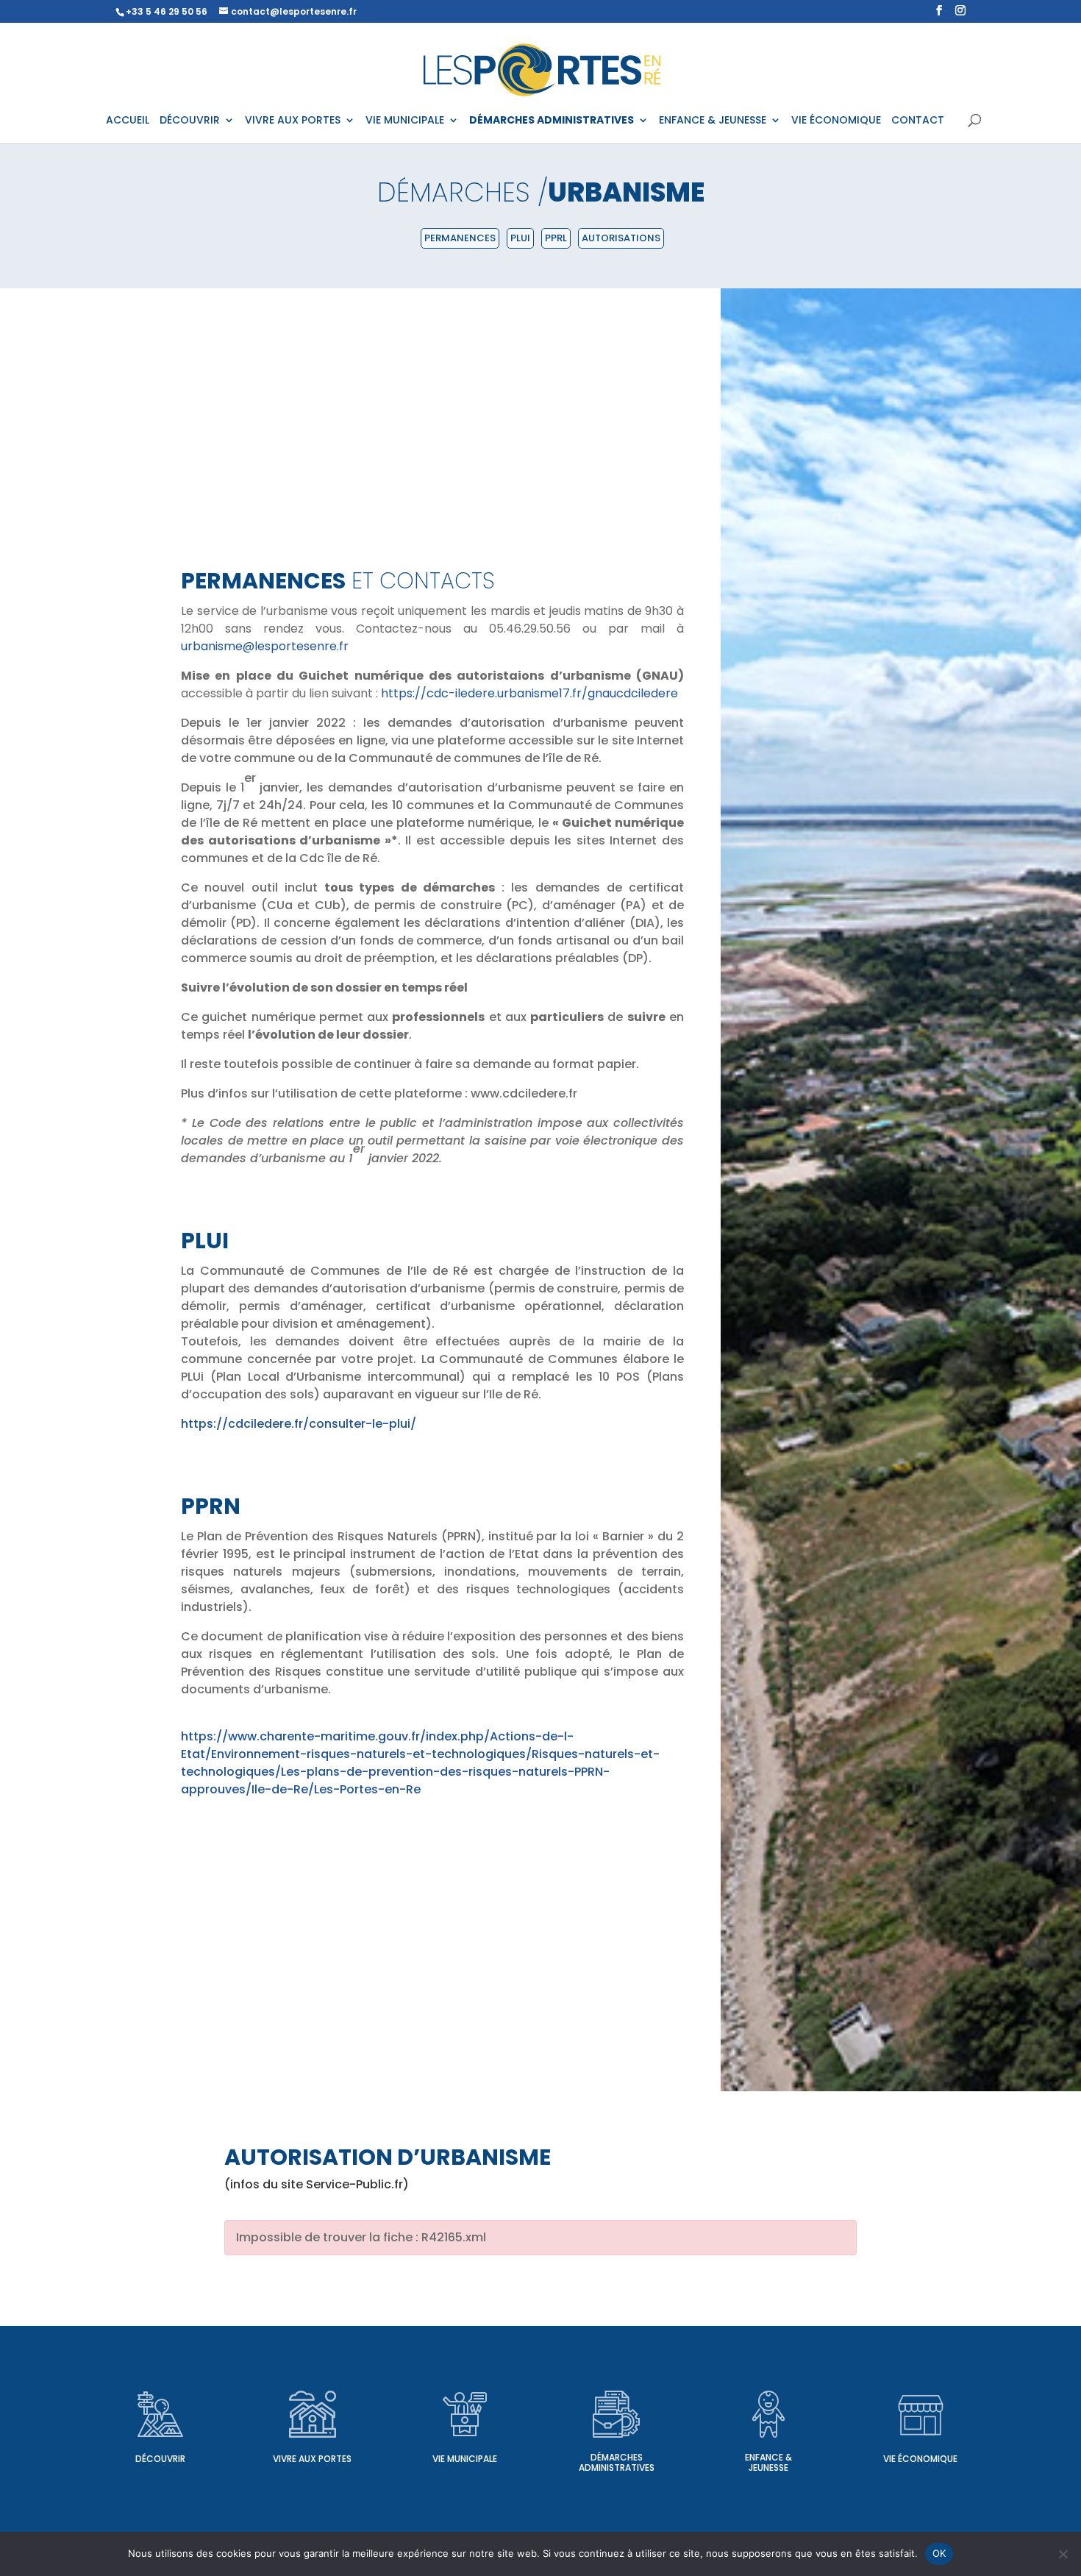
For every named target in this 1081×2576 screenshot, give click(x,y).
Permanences (460, 238)
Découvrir (160, 2459)
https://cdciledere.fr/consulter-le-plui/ (299, 1424)
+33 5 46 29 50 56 (167, 11)
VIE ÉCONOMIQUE (836, 121)
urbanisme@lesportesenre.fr (265, 646)
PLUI (520, 238)
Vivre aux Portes (312, 2459)
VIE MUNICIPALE (405, 121)
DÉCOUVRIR (190, 121)
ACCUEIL (128, 121)
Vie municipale (465, 2459)
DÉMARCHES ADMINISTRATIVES (552, 121)
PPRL (556, 238)
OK (939, 2553)
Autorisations (621, 238)
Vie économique (920, 2459)
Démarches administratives (617, 2462)
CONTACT (918, 121)
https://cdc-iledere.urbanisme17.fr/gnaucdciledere (529, 693)
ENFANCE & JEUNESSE (713, 121)
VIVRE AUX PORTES (293, 121)
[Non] (1063, 2554)
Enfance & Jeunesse (768, 2462)
